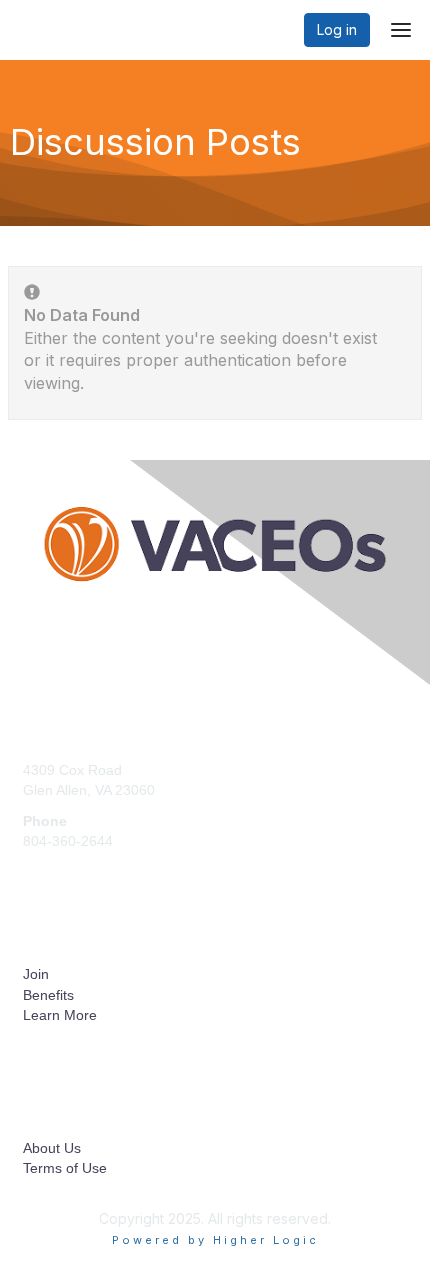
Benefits (48, 995)
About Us (52, 1148)
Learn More (60, 1015)
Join (36, 974)
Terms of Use (65, 1168)
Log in (337, 29)
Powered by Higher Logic (215, 1240)
